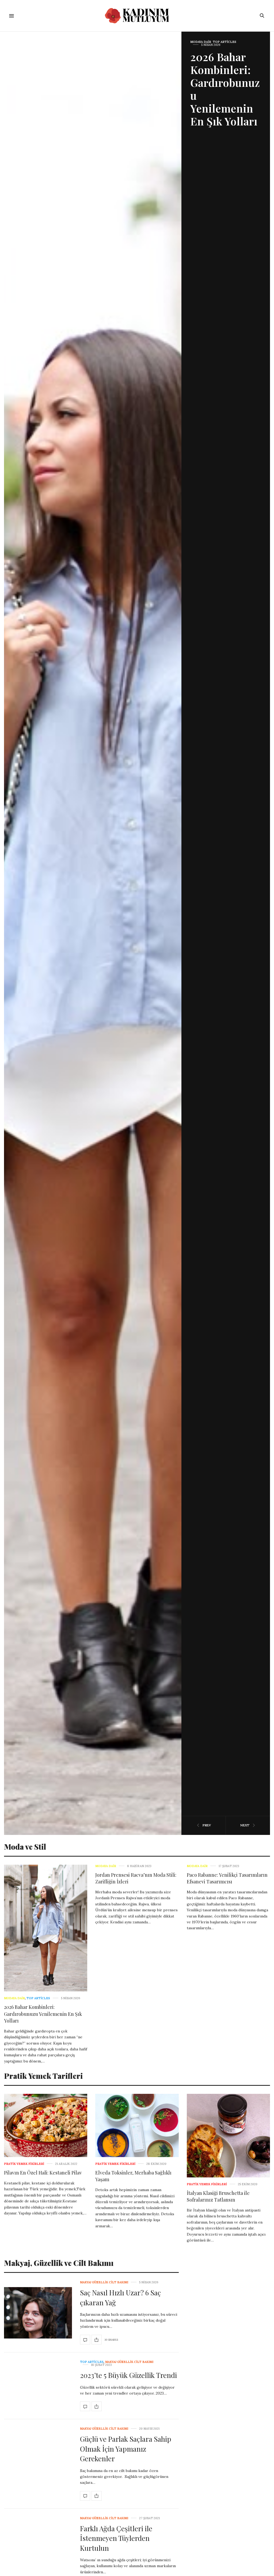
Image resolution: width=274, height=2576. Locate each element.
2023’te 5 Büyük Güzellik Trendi (128, 2375)
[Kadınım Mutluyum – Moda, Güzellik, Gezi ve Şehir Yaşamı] (137, 16)
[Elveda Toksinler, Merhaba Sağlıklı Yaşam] (137, 2125)
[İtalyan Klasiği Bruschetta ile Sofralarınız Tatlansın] (228, 2135)
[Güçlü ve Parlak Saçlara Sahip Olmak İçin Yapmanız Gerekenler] (85, 2496)
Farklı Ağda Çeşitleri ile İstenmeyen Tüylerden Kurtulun (116, 2538)
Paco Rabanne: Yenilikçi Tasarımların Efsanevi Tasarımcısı (227, 1878)
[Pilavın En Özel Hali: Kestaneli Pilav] (46, 2125)
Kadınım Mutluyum (207, 42)
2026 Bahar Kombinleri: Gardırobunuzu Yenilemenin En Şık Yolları (43, 2014)
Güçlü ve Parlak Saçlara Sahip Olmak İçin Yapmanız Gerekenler (126, 2449)
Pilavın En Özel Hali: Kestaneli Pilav (43, 2173)
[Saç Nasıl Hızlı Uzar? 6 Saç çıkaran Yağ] (38, 2313)
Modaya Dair (14, 1998)
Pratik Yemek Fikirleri (24, 2164)
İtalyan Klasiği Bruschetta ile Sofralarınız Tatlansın (218, 2196)
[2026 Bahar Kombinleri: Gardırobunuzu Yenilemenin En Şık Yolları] (46, 1928)
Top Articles (38, 1998)
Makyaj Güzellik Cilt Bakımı (104, 2282)
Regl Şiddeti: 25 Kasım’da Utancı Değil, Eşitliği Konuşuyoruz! (224, 79)
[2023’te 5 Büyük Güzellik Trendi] (85, 2406)
